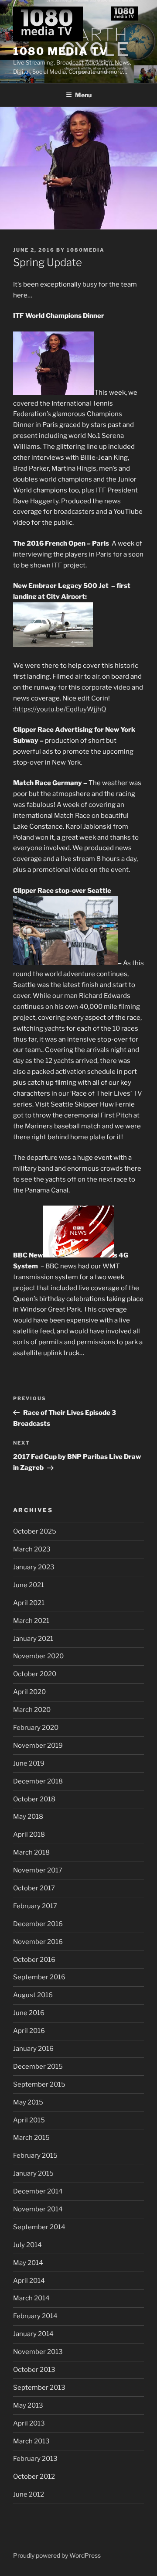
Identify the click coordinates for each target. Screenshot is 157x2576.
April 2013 (29, 2423)
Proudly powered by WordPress (57, 2555)
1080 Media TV (61, 51)
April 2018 (29, 1835)
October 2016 (34, 1960)
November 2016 (38, 1942)
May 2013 (28, 2405)
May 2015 (28, 2102)
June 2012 (29, 2494)
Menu (83, 95)
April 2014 (29, 2281)
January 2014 (33, 2334)
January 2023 (34, 1567)
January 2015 (33, 2173)
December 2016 (38, 1924)
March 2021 (31, 1621)
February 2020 (36, 1728)
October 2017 (34, 1888)
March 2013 (31, 2441)
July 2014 (27, 2245)
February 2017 (35, 1906)
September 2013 (39, 2388)
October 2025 (35, 1531)
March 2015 (31, 2138)
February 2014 (35, 2316)
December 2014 (38, 2191)
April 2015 (29, 2120)
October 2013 (34, 2370)
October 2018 (34, 1799)
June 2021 (29, 1585)
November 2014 (38, 2209)
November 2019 (38, 1746)
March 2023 (32, 1549)
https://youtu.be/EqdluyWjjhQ (60, 709)
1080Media (86, 250)
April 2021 (29, 1603)
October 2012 (34, 2477)
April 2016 (29, 2031)
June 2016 (29, 2013)
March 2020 (32, 1710)
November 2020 (38, 1656)
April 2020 (29, 1692)
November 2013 (38, 2352)
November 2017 (38, 1870)
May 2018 (28, 1817)
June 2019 (29, 1763)
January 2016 (33, 2049)
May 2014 (28, 2263)
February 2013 (35, 2459)
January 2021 (33, 1639)
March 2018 (31, 1852)
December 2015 (38, 2067)
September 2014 (39, 2227)
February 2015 (35, 2156)
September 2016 (39, 1977)
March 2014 (31, 2298)
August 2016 (33, 1995)
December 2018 (38, 1781)
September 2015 (39, 2084)
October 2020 (35, 1674)
